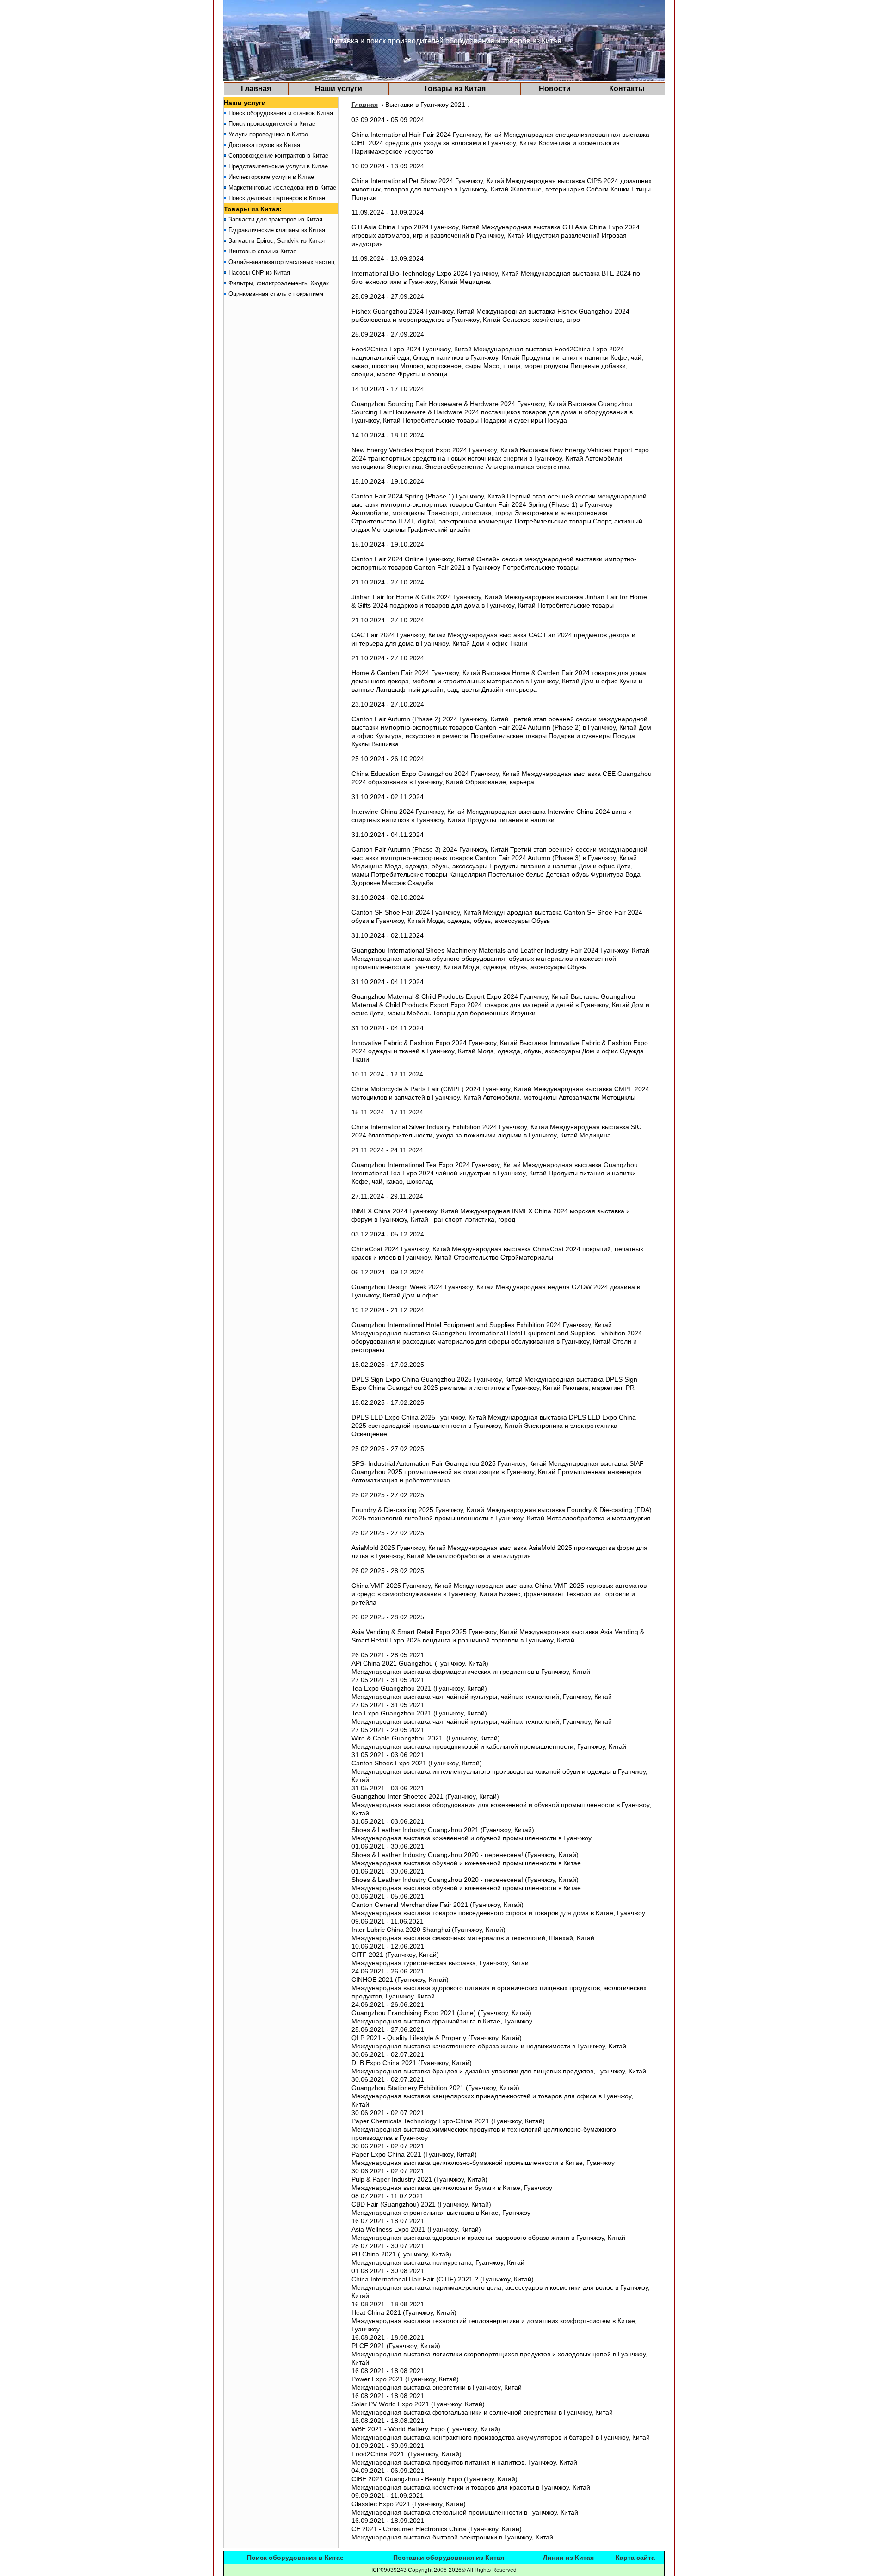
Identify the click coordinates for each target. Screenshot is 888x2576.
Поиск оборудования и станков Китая (281, 113)
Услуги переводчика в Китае (268, 134)
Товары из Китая (455, 89)
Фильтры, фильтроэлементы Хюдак (279, 283)
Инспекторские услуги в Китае (271, 177)
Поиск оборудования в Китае (295, 2558)
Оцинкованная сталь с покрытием (276, 294)
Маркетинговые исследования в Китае (282, 188)
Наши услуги (339, 89)
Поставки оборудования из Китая (449, 2558)
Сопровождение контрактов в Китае (278, 156)
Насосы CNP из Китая (259, 273)
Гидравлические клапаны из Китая (277, 230)
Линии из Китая (568, 2558)
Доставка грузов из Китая (264, 145)
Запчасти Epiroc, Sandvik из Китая (277, 241)
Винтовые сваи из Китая (262, 251)
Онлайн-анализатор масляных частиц (281, 262)
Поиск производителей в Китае (272, 124)
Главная (256, 89)
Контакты (627, 89)
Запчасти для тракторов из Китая (275, 219)
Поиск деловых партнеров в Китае (277, 198)
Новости (555, 89)
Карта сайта (635, 2558)
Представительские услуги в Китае (278, 166)
